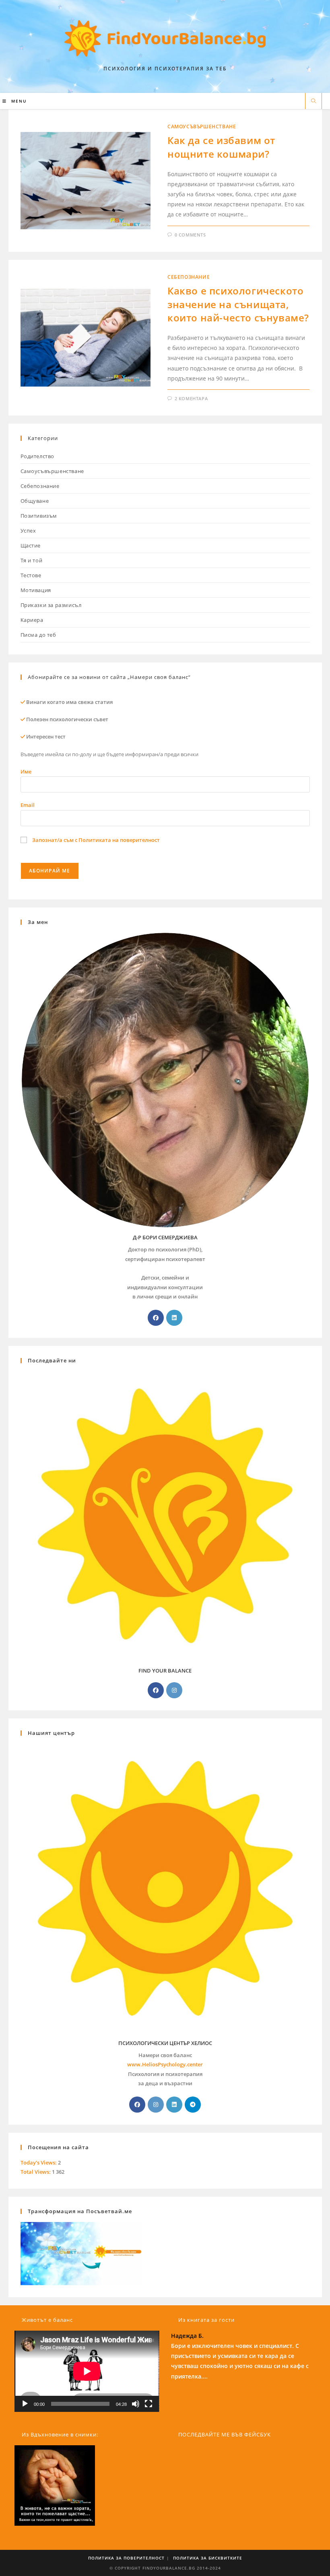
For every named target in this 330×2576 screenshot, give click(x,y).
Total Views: (36, 2172)
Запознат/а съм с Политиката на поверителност (95, 840)
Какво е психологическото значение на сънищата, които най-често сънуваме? (238, 304)
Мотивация (36, 590)
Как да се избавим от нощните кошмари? (221, 147)
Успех (28, 531)
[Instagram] (174, 1690)
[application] (87, 2371)
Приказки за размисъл (51, 605)
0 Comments (190, 235)
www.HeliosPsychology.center (165, 2064)
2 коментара (191, 398)
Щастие (31, 545)
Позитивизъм (39, 516)
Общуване (35, 501)
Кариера (32, 620)
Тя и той (32, 560)
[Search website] (313, 101)
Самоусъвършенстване (202, 127)
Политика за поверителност (126, 2558)
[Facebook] (156, 1318)
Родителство (38, 456)
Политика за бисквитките (208, 2558)
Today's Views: (39, 2162)
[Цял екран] (148, 2404)
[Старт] (25, 2404)
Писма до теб (38, 635)
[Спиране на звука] (136, 2404)
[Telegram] (193, 2105)
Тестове (31, 575)
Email (28, 805)
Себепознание (189, 277)
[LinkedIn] (174, 1318)
